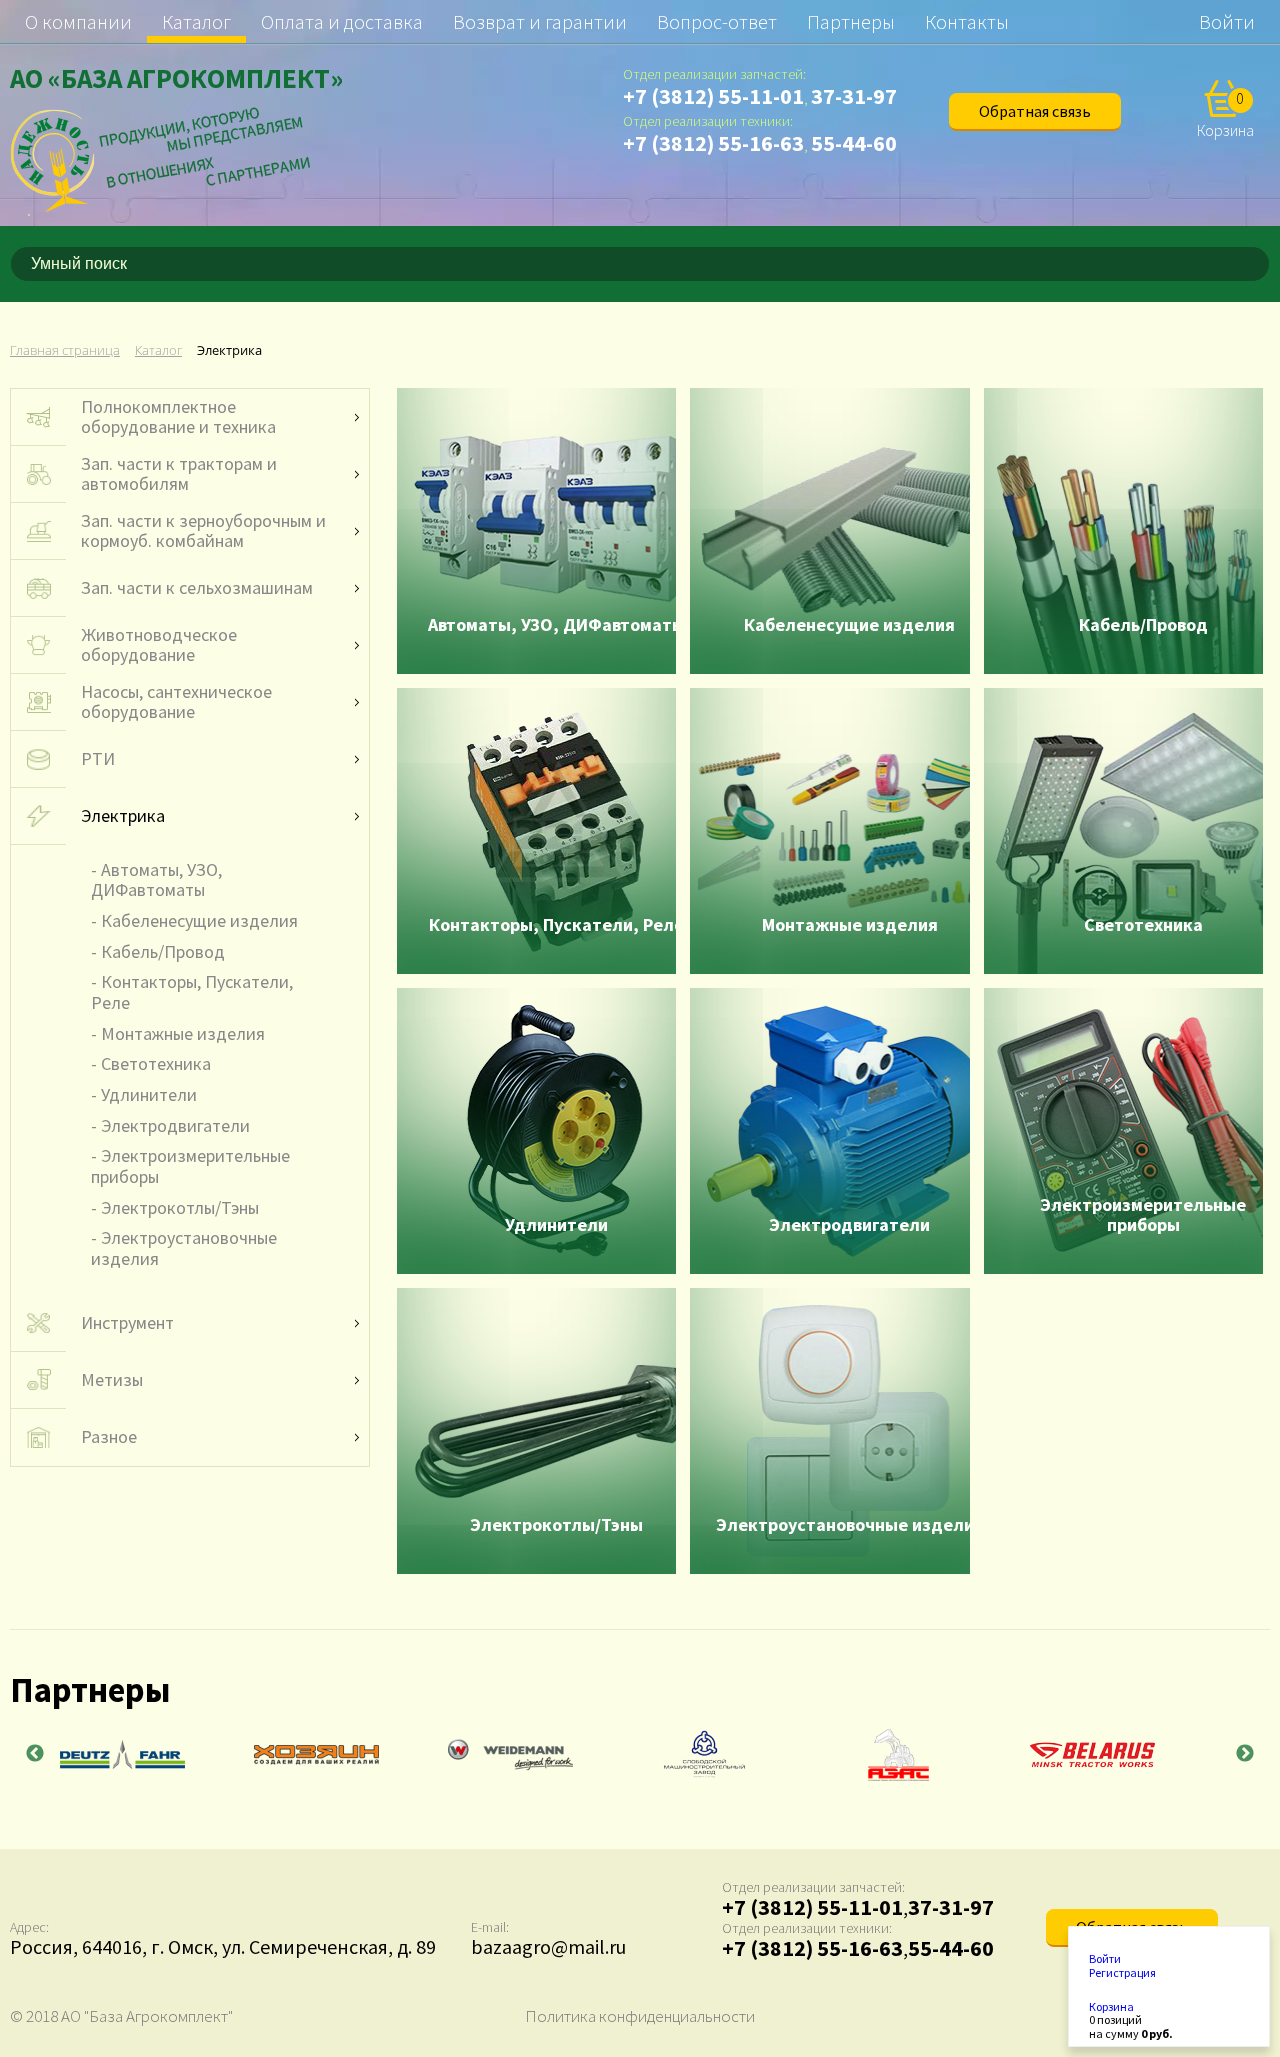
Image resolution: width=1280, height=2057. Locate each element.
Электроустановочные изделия (184, 1248)
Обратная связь (1035, 111)
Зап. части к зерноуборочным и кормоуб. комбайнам (203, 531)
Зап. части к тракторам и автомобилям (179, 474)
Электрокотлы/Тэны (180, 1207)
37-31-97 (854, 96)
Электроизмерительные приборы (190, 1166)
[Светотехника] (1123, 831)
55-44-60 (854, 143)
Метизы (112, 1380)
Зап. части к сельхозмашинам (197, 588)
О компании (78, 21)
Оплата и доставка (342, 21)
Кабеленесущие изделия (199, 920)
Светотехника (156, 1063)
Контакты (967, 21)
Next (1245, 1754)
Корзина (1111, 2007)
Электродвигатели (175, 1125)
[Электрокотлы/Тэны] (536, 1431)
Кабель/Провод (163, 951)
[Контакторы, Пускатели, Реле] (536, 831)
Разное (109, 1437)
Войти (1227, 21)
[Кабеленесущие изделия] (829, 531)
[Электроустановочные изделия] (829, 1431)
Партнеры (851, 21)
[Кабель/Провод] (1123, 531)
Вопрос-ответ (717, 21)
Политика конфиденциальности (640, 2016)
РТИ (98, 759)
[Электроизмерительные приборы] (1123, 1131)
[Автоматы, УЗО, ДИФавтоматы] (536, 531)
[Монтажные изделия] (829, 831)
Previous (35, 1754)
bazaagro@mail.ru (548, 1946)
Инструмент (127, 1323)
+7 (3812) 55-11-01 (713, 96)
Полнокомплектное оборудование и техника (178, 417)
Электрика (123, 816)
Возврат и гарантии (540, 21)
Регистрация (1122, 1973)
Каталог (196, 21)
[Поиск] (1258, 264)
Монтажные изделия (183, 1033)
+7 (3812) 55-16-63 (713, 143)
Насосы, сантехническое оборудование (176, 702)
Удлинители (149, 1094)
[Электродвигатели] (829, 1131)
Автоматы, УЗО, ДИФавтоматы (156, 880)
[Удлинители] (536, 1131)
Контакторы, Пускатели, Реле (192, 992)
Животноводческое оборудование (159, 645)
